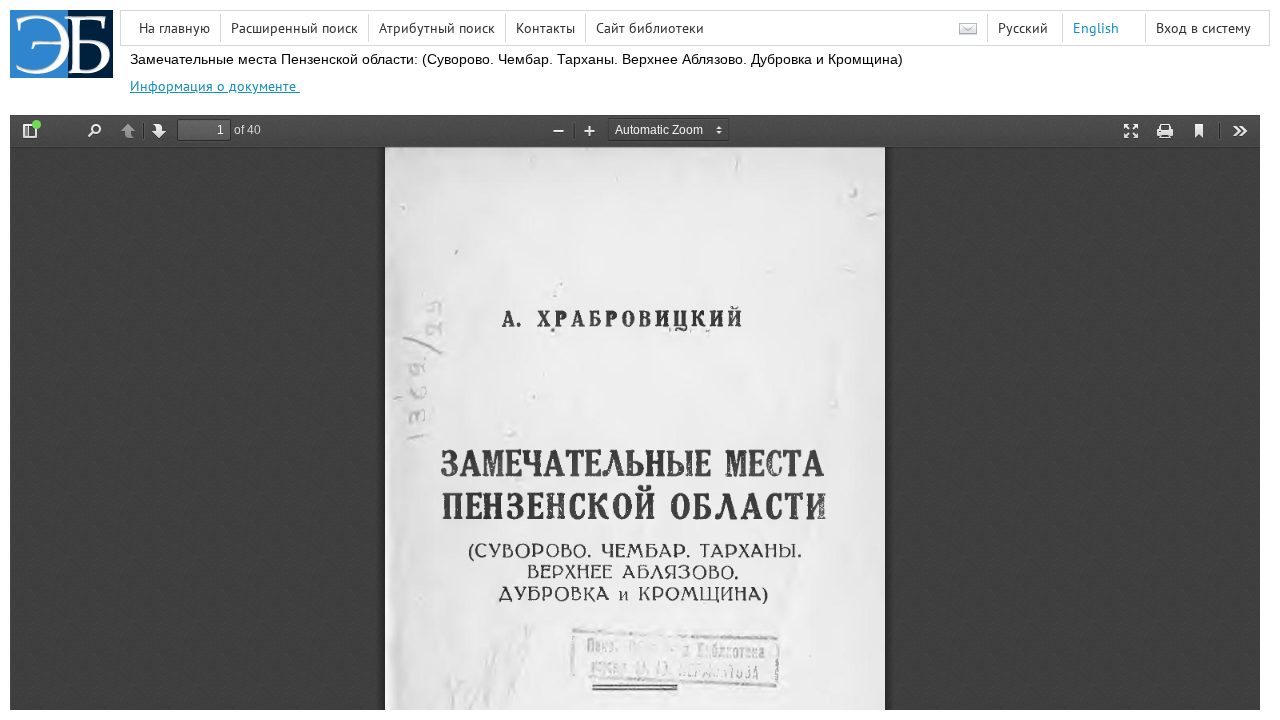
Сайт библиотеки (650, 28)
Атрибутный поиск (437, 28)
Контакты (545, 28)
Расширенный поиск (294, 28)
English (1096, 28)
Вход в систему (1203, 28)
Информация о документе (215, 86)
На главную (174, 28)
